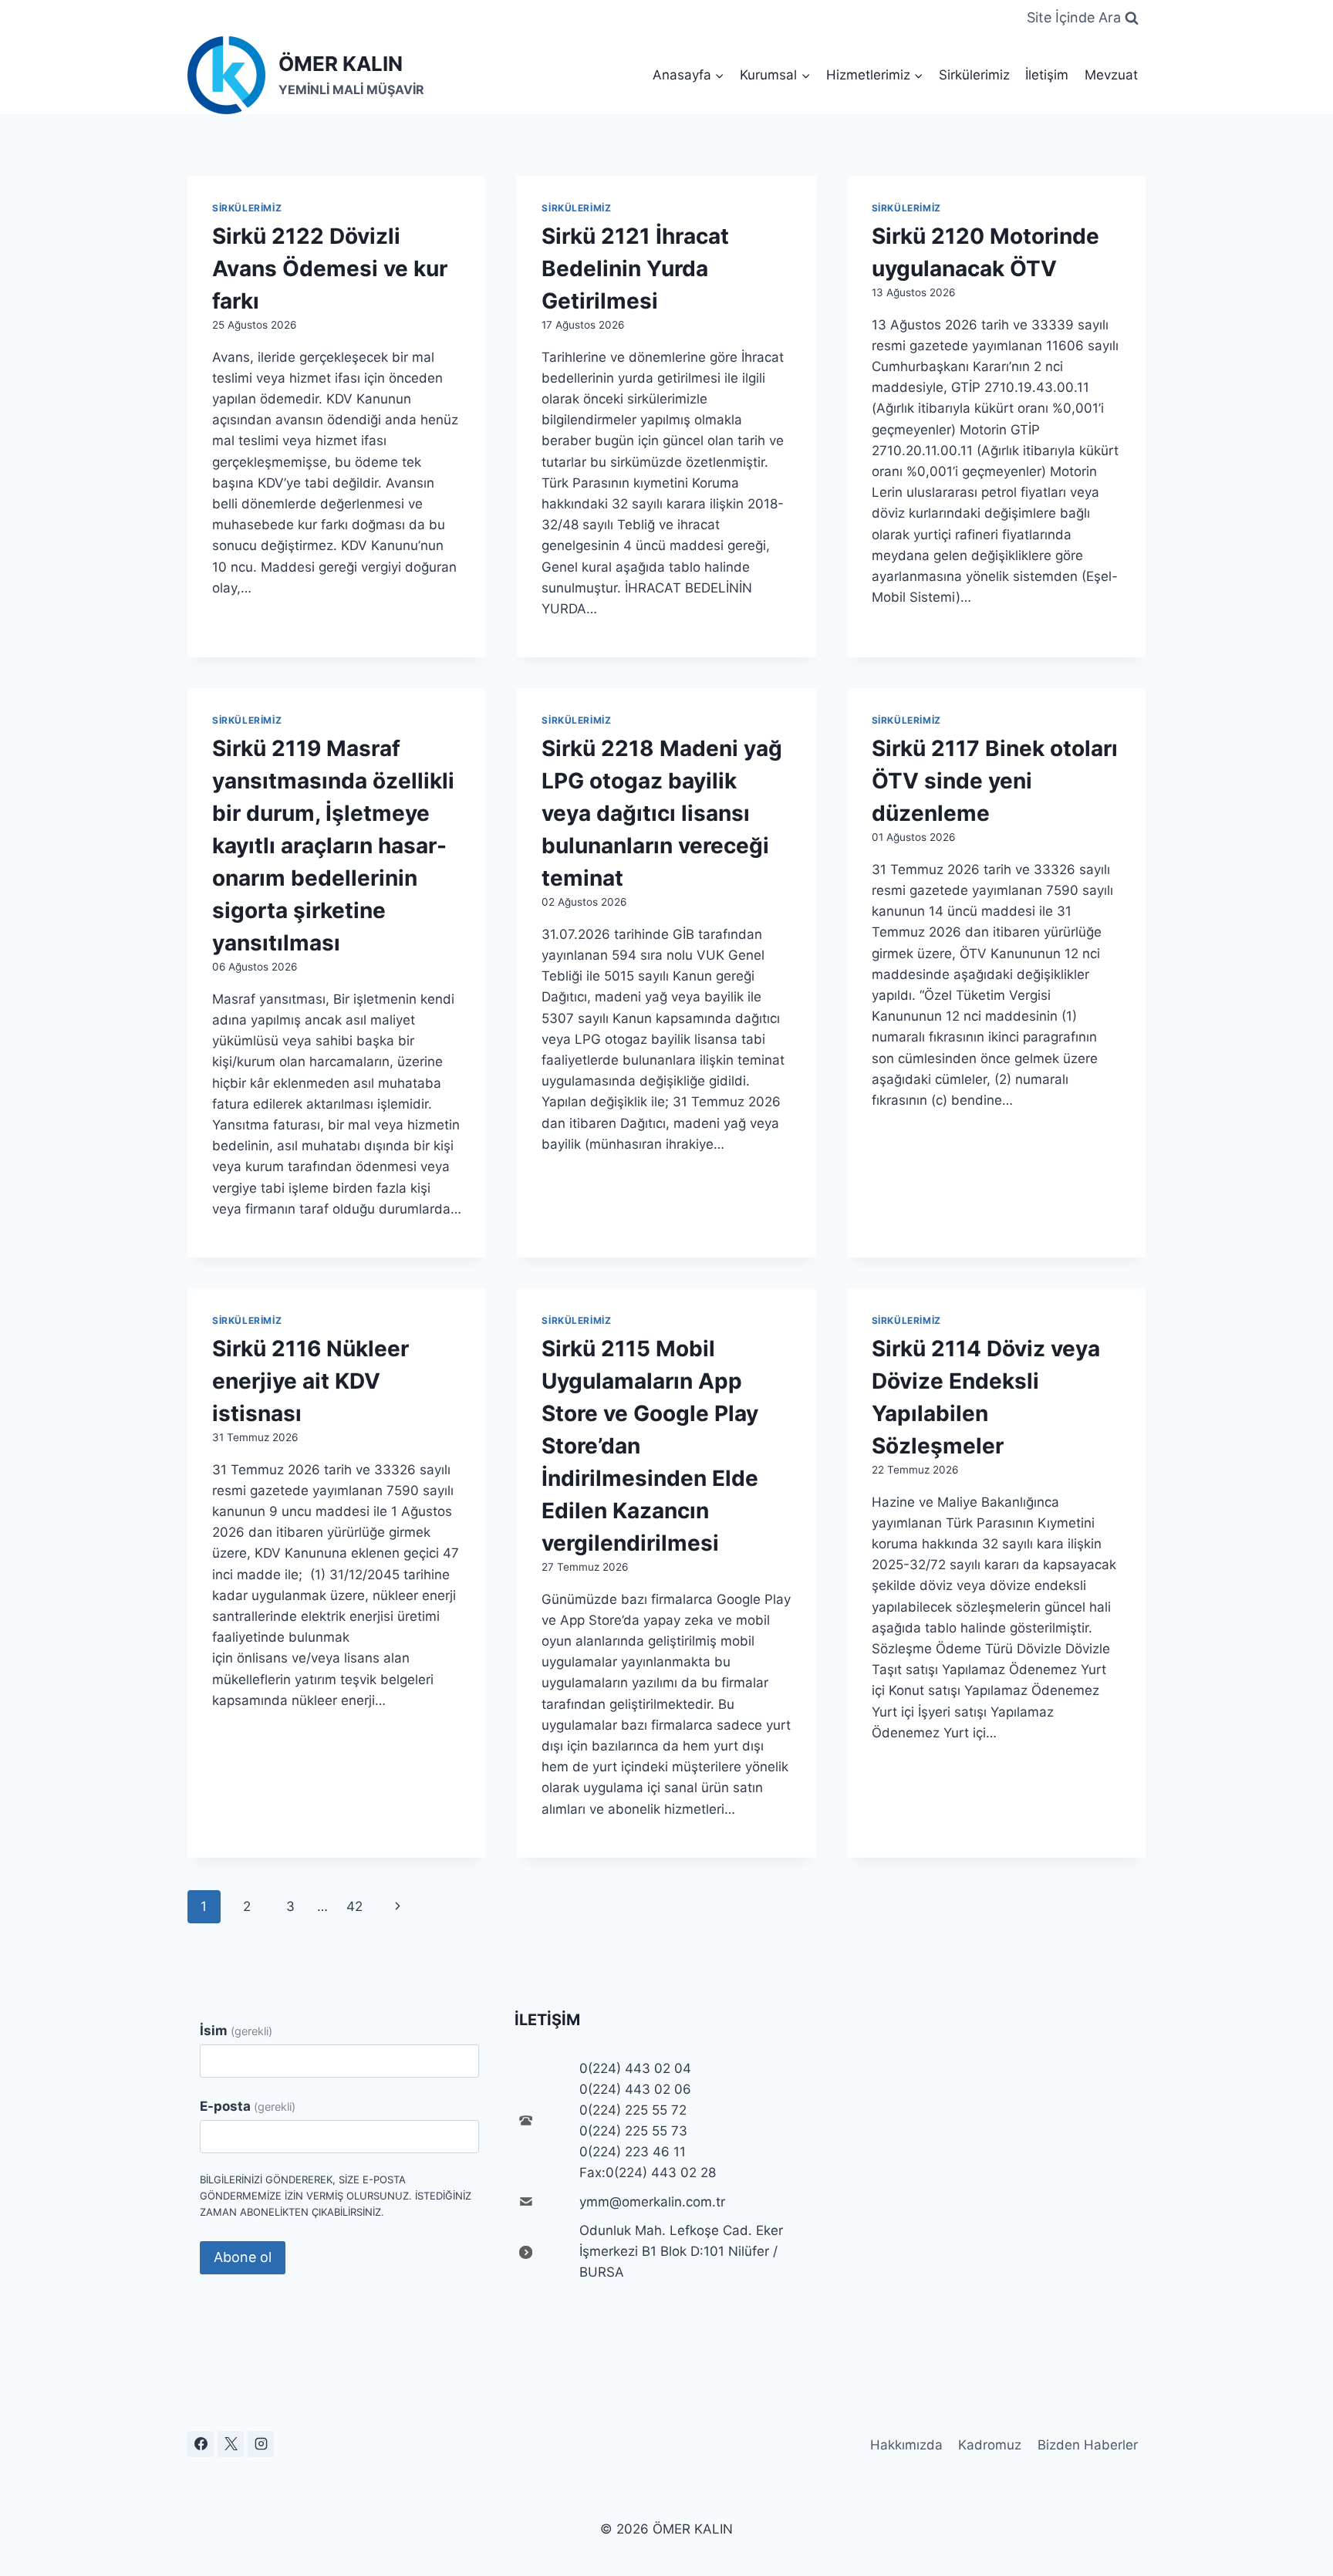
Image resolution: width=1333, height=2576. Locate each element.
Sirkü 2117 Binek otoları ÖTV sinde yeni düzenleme (995, 781)
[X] (231, 2444)
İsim (236, 2031)
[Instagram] (261, 2444)
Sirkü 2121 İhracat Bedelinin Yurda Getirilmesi (635, 268)
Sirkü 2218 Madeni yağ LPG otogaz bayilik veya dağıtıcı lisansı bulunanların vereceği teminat (662, 813)
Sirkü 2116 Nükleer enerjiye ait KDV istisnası (310, 1381)
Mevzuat (1111, 75)
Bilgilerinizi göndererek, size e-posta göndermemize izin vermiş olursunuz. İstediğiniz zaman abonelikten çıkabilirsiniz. (336, 2196)
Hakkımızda (906, 2445)
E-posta (248, 2106)
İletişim (1047, 75)
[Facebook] (201, 2444)
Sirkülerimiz (974, 75)
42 (354, 1906)
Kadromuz (990, 2445)
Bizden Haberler (1088, 2445)
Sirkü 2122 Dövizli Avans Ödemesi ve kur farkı (330, 268)
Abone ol (243, 2257)
